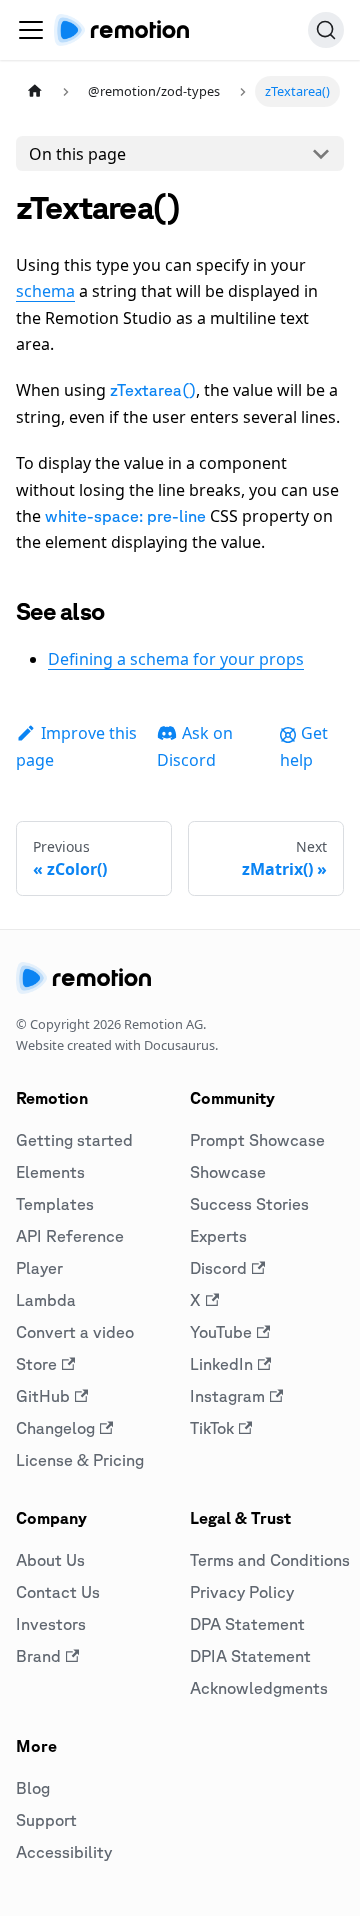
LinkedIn (221, 1364)
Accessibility (64, 1852)
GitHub (43, 1396)
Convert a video (75, 1332)
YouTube (221, 1332)
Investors (51, 1624)
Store (36, 1364)
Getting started (74, 1140)
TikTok (212, 1428)
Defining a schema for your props (176, 659)
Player (39, 1268)
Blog (33, 1788)
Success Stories (249, 1204)
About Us (50, 1560)
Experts (218, 1236)
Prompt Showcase (257, 1140)
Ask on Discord (195, 746)
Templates (55, 1204)
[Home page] (35, 91)
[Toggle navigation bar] (31, 30)
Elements (50, 1172)
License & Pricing (80, 1460)
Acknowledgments (259, 1688)
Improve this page (76, 746)
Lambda (46, 1300)
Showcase (228, 1172)
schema (45, 291)
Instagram (227, 1396)
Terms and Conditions (270, 1560)
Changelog (55, 1428)
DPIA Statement (250, 1656)
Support (46, 1820)
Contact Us (58, 1592)
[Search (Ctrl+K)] (326, 30)
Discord (218, 1268)
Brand (38, 1656)
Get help (304, 746)
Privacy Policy (242, 1592)
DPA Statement (247, 1624)
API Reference (70, 1236)
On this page (77, 154)
